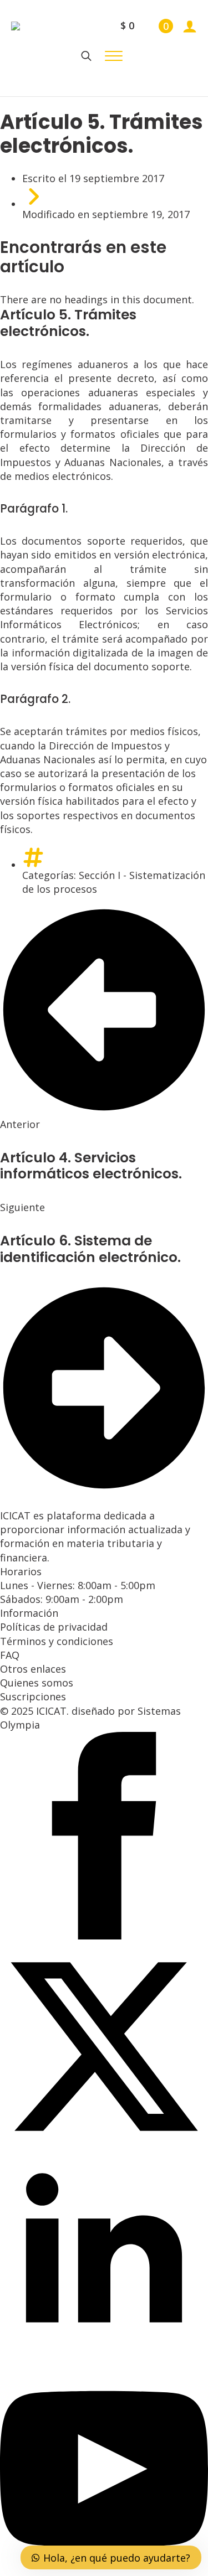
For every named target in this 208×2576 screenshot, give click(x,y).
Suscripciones (33, 1696)
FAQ (10, 1655)
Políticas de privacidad (54, 1627)
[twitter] (104, 2146)
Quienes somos (37, 1683)
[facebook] (104, 1936)
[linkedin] (104, 2357)
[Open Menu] (114, 56)
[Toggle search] (86, 56)
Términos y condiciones (57, 1641)
